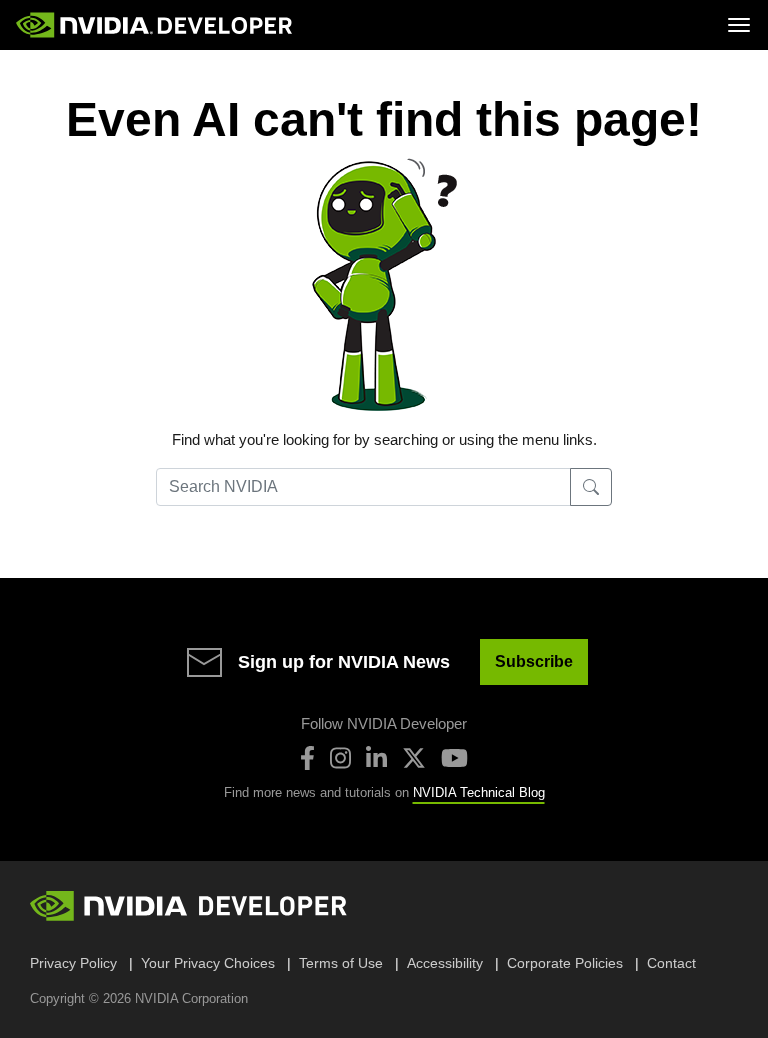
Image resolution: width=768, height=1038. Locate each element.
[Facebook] (307, 758)
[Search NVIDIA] (591, 487)
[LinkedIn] (376, 758)
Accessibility (445, 963)
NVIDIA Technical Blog (479, 792)
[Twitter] (414, 758)
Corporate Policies (565, 963)
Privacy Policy (73, 963)
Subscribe (534, 661)
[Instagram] (340, 758)
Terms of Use (341, 963)
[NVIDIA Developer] (156, 25)
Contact (671, 963)
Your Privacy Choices (208, 963)
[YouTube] (454, 758)
